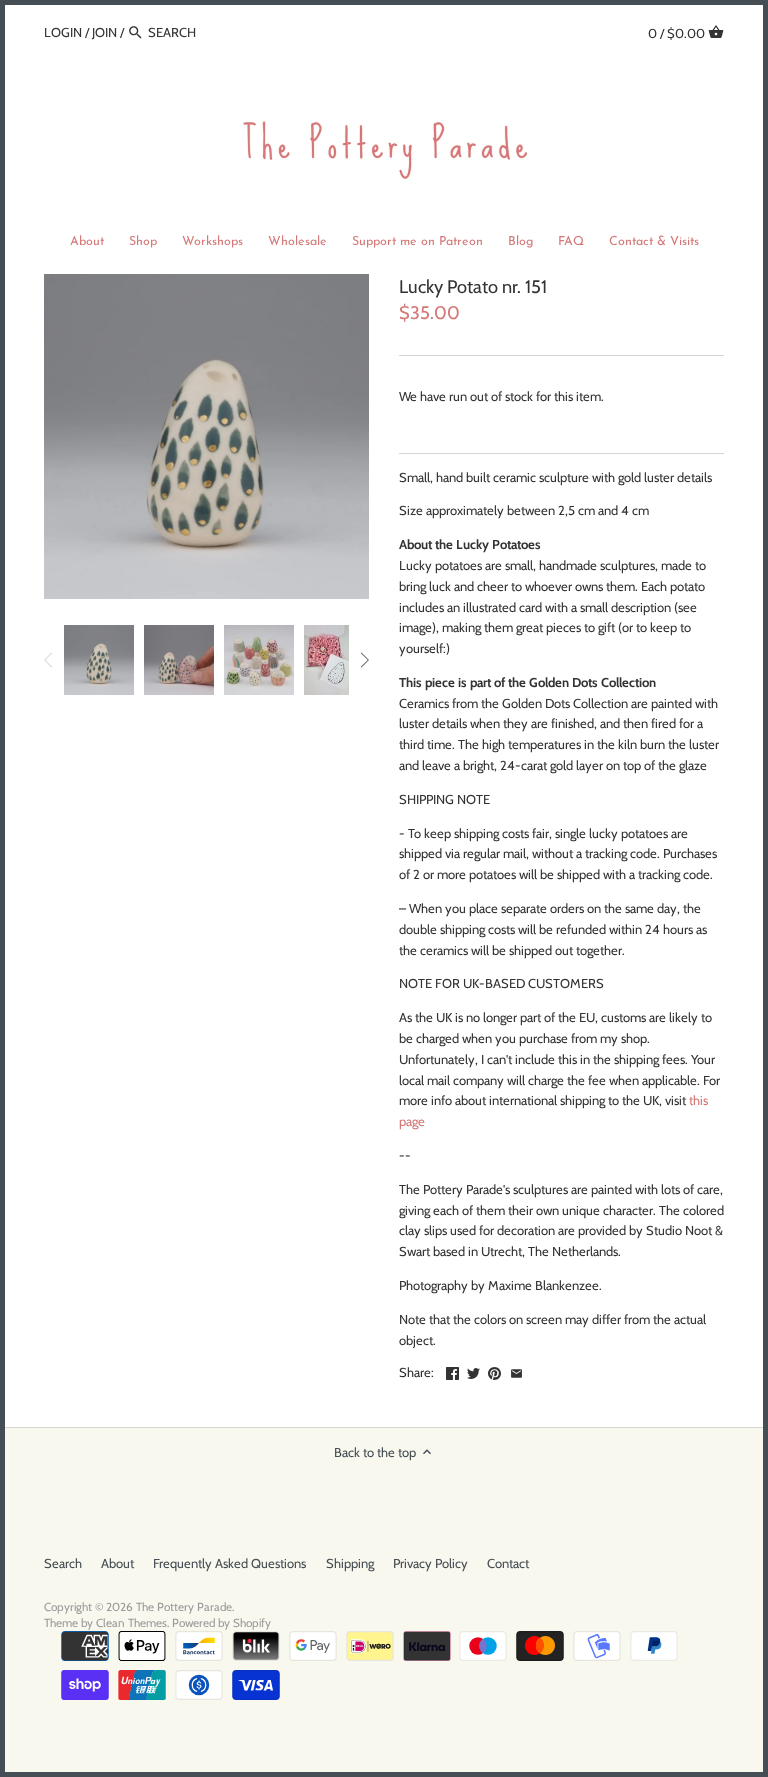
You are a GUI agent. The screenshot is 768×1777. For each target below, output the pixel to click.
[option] (99, 660)
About (117, 1563)
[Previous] (49, 660)
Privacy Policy (430, 1563)
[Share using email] (516, 1370)
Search (63, 1563)
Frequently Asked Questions (229, 1563)
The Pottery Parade (184, 1607)
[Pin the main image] (494, 1370)
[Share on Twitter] (473, 1370)
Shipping (350, 1563)
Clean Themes (131, 1623)
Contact (508, 1563)
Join (104, 32)
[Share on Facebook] (452, 1370)
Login (63, 32)
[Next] (364, 660)
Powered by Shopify (221, 1623)
